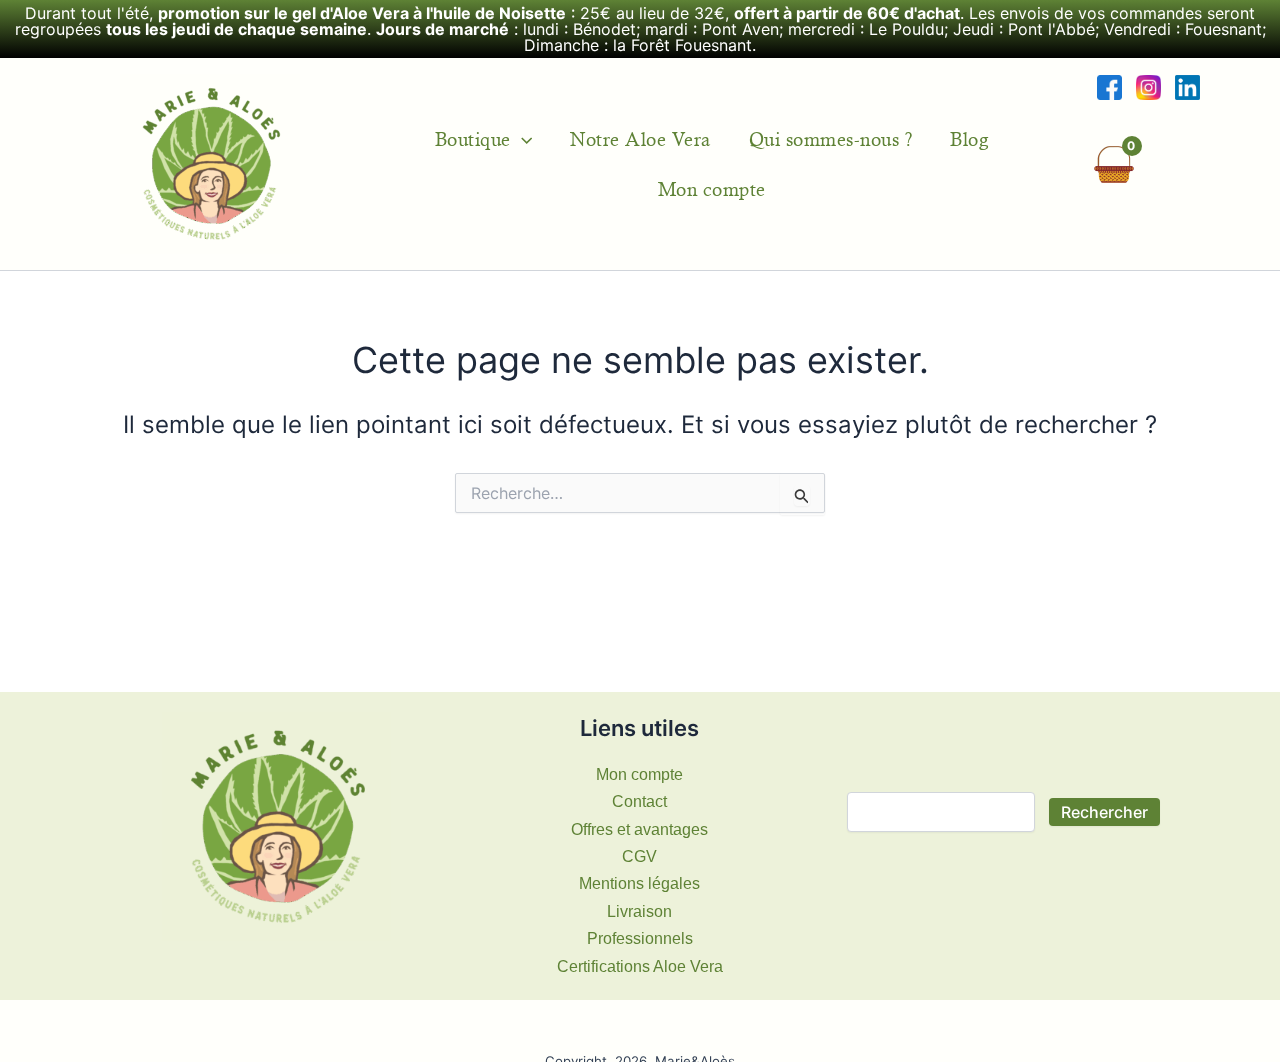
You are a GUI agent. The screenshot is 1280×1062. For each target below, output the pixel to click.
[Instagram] (1148, 86)
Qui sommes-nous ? (831, 139)
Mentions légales (639, 883)
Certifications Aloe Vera (640, 966)
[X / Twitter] (1187, 86)
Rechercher (1104, 812)
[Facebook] (1109, 86)
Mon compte (712, 189)
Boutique (473, 139)
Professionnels (640, 938)
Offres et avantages (639, 829)
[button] (521, 139)
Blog (969, 139)
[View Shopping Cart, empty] (1113, 164)
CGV (639, 856)
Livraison (639, 911)
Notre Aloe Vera (640, 139)
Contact (639, 801)
